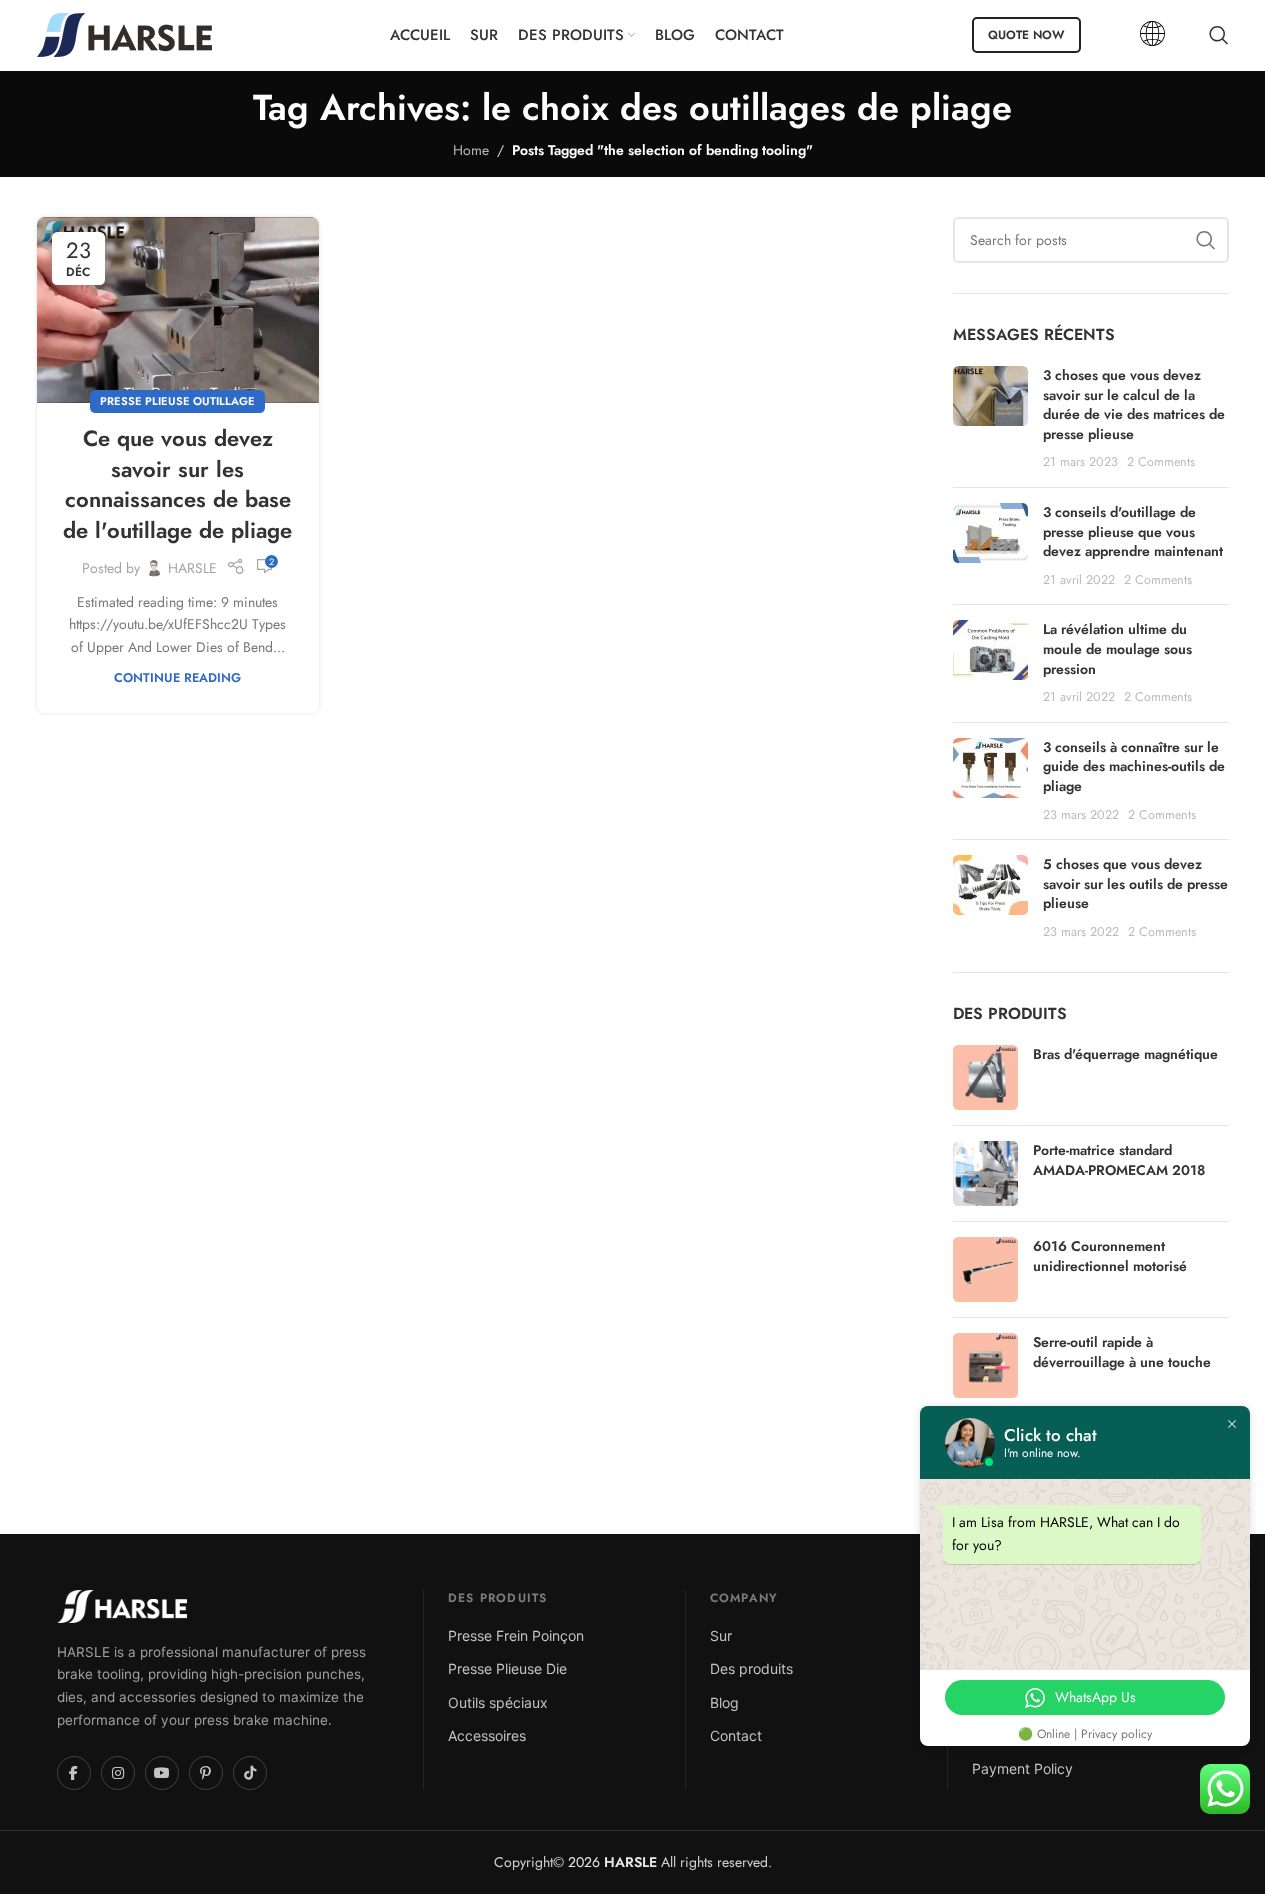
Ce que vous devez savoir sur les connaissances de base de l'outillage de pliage (177, 484)
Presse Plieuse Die (507, 1668)
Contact (736, 1735)
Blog (724, 1702)
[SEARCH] (1206, 240)
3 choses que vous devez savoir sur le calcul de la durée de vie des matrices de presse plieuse (1134, 404)
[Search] (1219, 35)
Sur (721, 1635)
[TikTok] (250, 1773)
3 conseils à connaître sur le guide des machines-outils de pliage (1134, 766)
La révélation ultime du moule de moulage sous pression (1117, 648)
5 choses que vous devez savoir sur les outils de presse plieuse (1135, 883)
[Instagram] (118, 1773)
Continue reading (177, 678)
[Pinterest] (206, 1773)
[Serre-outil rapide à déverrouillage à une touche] (985, 1365)
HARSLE (192, 568)
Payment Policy (1022, 1768)
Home (471, 150)
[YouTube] (162, 1773)
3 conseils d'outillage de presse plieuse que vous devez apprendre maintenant (1133, 531)
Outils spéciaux (498, 1702)
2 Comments (1161, 462)
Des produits (751, 1668)
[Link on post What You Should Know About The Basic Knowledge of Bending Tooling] (178, 310)
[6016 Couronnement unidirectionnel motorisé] (985, 1269)
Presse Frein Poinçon (516, 1635)
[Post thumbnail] (990, 419)
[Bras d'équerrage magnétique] (985, 1077)
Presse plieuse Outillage (177, 401)
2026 (610, 1862)
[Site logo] (124, 33)
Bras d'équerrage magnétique (1125, 1054)
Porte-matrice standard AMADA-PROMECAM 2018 (1119, 1160)
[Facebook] (74, 1773)
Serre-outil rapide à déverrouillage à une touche (1122, 1352)
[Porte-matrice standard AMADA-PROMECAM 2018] (985, 1173)
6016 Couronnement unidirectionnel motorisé (1110, 1256)
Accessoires (487, 1735)
